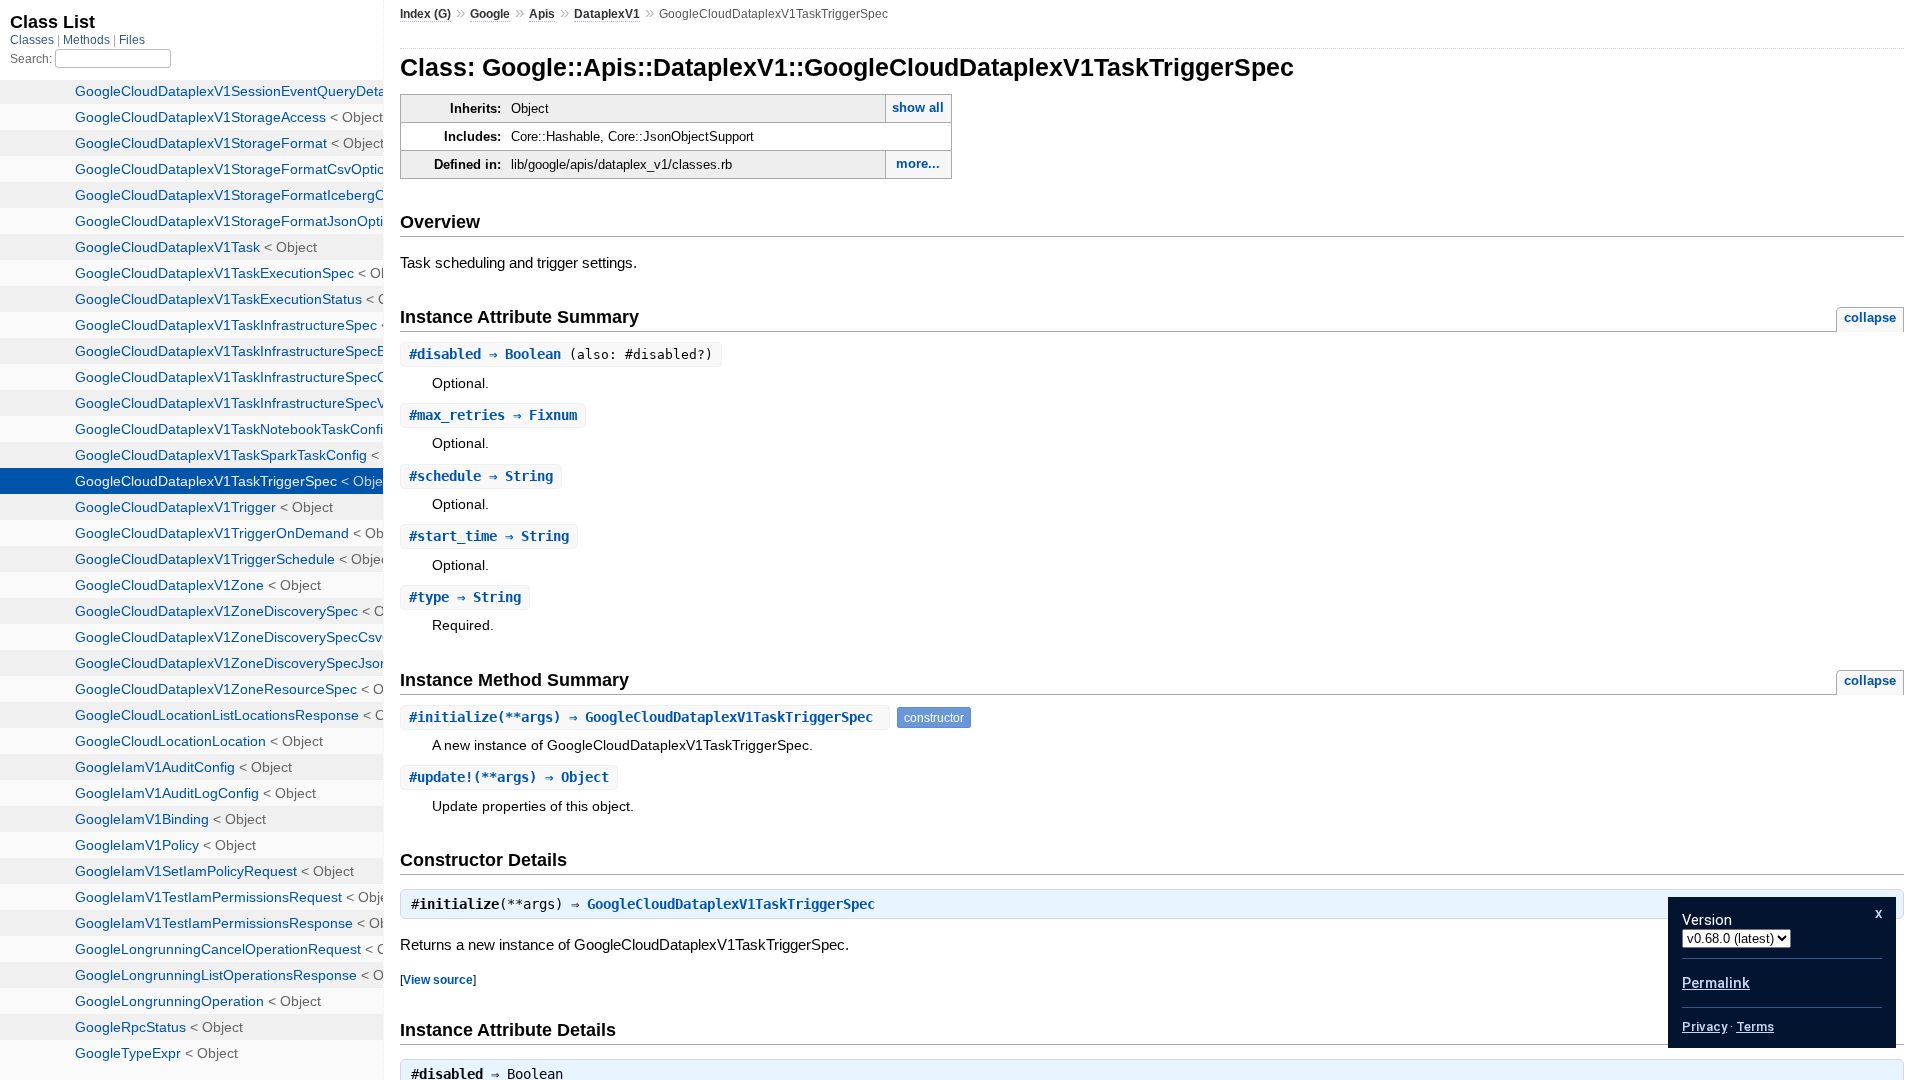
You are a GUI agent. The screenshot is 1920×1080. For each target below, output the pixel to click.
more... (918, 163)
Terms (1755, 1026)
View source (438, 979)
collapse (1870, 317)
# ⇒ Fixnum (493, 415)
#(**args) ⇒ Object (509, 777)
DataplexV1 (607, 14)
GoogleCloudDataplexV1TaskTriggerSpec (731, 904)
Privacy (1704, 1026)
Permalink (1716, 983)
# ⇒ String (481, 476)
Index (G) (425, 14)
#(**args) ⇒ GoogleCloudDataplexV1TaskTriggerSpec (645, 717)
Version (1707, 920)
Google (490, 14)
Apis (542, 14)
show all (918, 107)
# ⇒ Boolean (489, 354)
